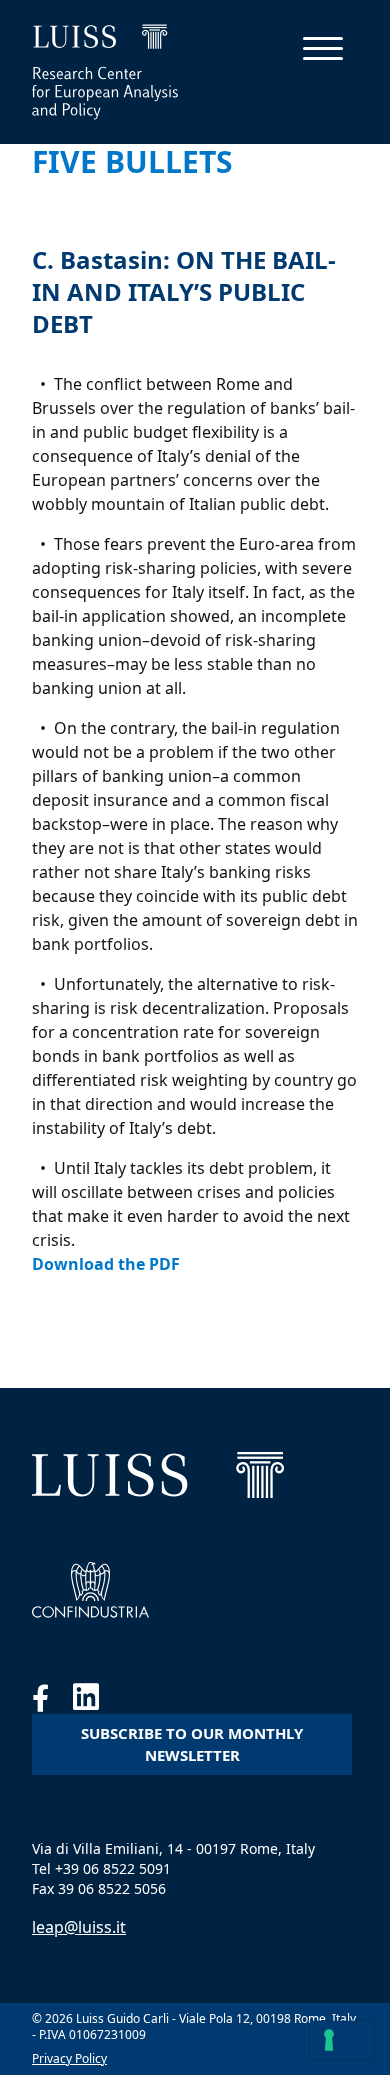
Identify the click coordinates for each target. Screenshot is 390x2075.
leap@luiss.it (79, 1927)
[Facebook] (52, 1702)
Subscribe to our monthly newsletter (192, 1744)
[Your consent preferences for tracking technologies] (342, 2040)
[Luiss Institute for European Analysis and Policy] (158, 1475)
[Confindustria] (90, 1590)
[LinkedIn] (96, 1702)
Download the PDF (106, 1264)
